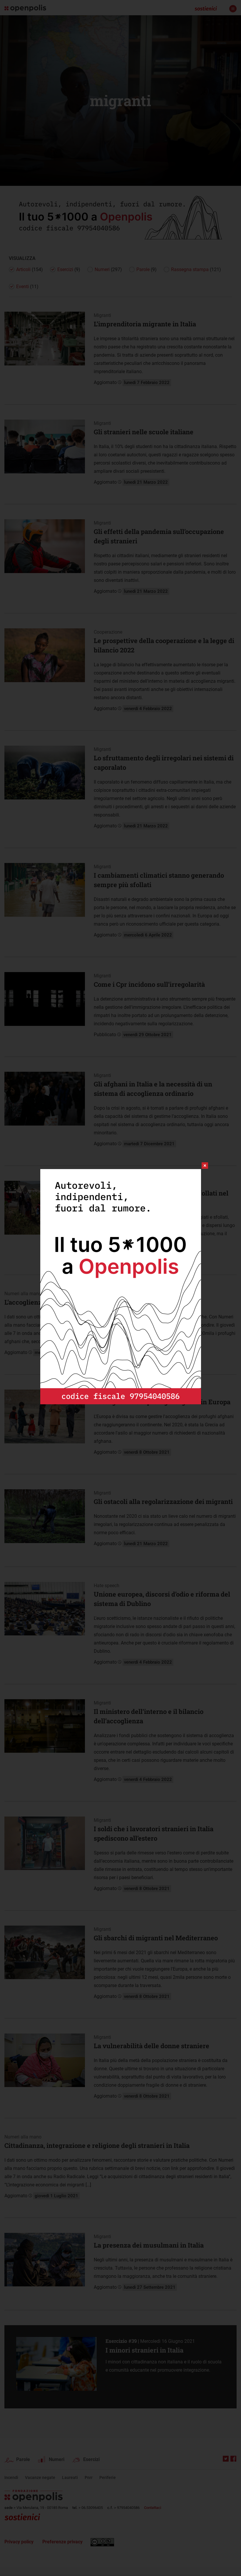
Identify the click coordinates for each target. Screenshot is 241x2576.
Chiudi (200, 1166)
